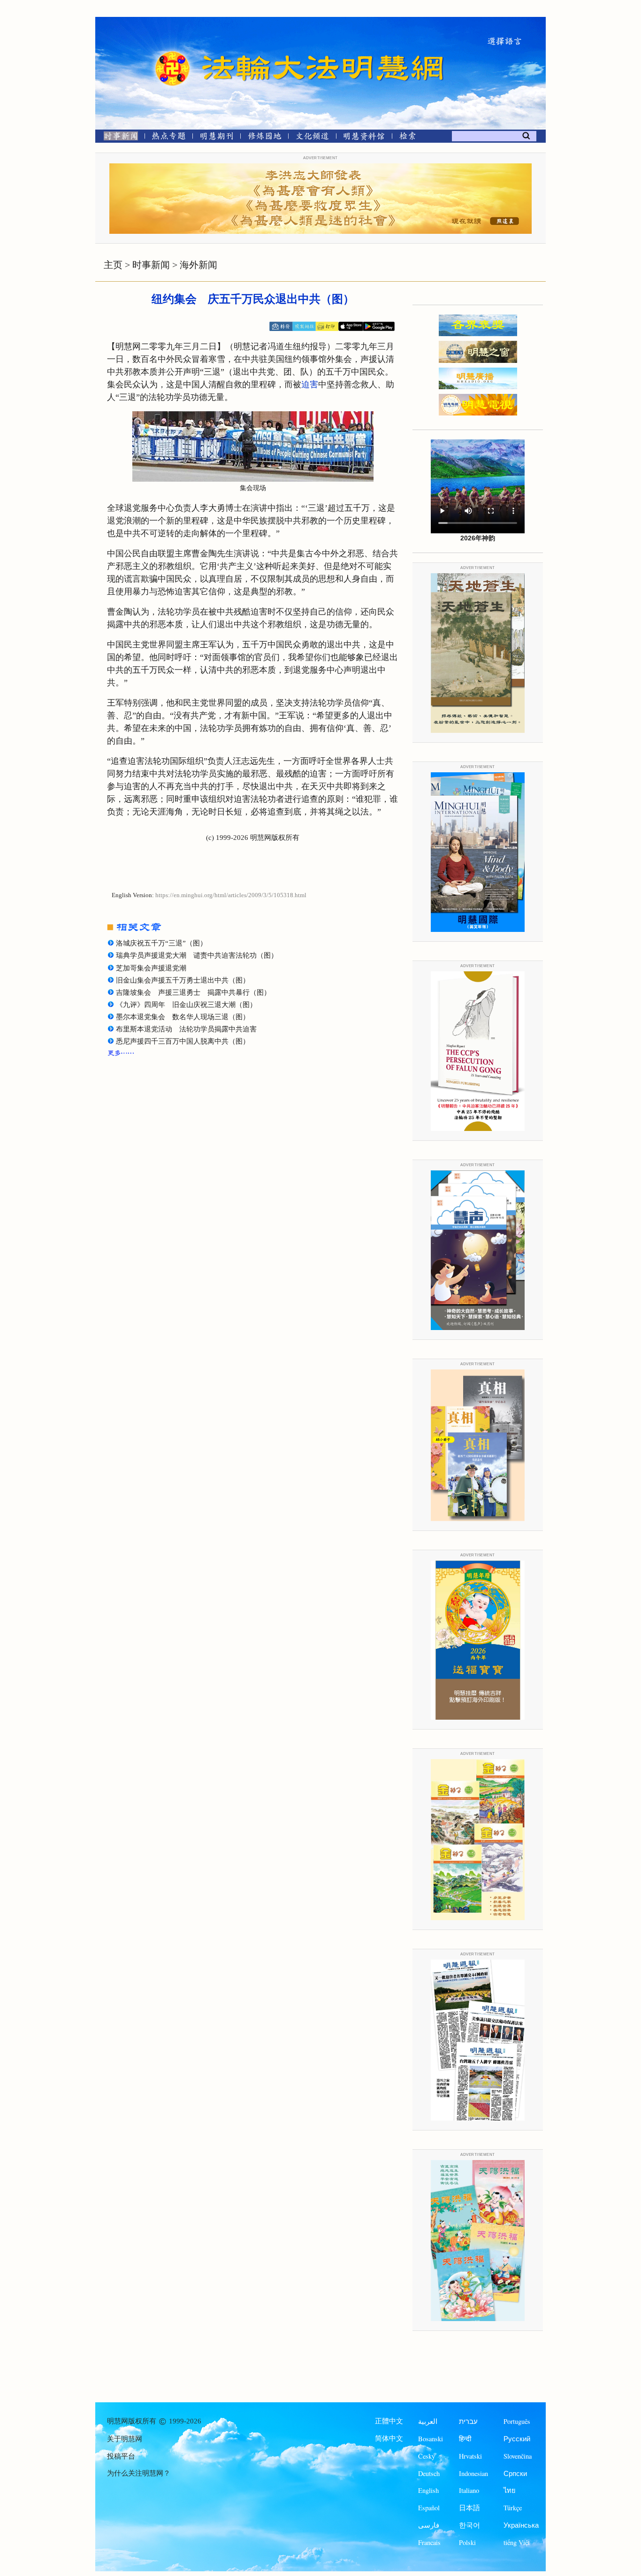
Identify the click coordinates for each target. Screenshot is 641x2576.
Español (429, 2508)
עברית (468, 2421)
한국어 (469, 2525)
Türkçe (513, 2508)
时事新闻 (151, 265)
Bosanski (431, 2439)
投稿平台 (121, 2456)
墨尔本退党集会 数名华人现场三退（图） (183, 1017)
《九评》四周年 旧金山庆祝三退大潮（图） (186, 1005)
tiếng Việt (517, 2542)
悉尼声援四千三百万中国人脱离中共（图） (183, 1041)
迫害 (310, 384)
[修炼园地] (264, 138)
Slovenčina (518, 2456)
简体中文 (389, 2438)
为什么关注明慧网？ (139, 2473)
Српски (515, 2473)
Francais (429, 2542)
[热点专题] (169, 138)
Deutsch (429, 2473)
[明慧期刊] (217, 138)
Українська (521, 2525)
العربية (428, 2421)
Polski (467, 2542)
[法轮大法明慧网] (173, 52)
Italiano (469, 2490)
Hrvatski (470, 2456)
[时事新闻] (118, 138)
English (428, 2490)
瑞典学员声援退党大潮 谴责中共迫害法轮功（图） (197, 955)
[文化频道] (312, 138)
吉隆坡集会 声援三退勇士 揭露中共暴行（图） (193, 992)
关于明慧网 (125, 2439)
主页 (113, 265)
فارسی (429, 2525)
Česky (427, 2456)
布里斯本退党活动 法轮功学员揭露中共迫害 (186, 1029)
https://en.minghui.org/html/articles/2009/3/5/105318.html (231, 895)
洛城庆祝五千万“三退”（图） (161, 943)
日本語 (469, 2508)
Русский (517, 2439)
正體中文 (389, 2421)
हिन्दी (465, 2439)
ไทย (510, 2490)
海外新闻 (198, 265)
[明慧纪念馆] (364, 138)
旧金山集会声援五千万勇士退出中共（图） (183, 980)
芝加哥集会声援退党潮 (151, 968)
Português (517, 2421)
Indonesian (473, 2473)
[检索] (407, 138)
